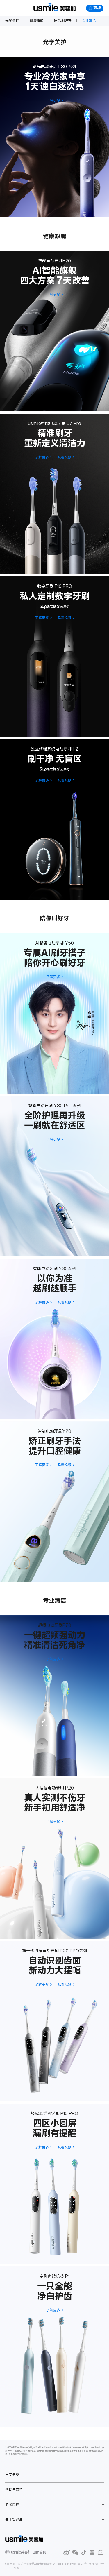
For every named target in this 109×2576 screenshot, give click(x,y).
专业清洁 (89, 21)
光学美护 (12, 21)
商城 (97, 8)
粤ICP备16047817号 (91, 2564)
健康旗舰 (37, 21)
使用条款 (14, 2568)
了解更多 (53, 100)
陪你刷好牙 (63, 21)
